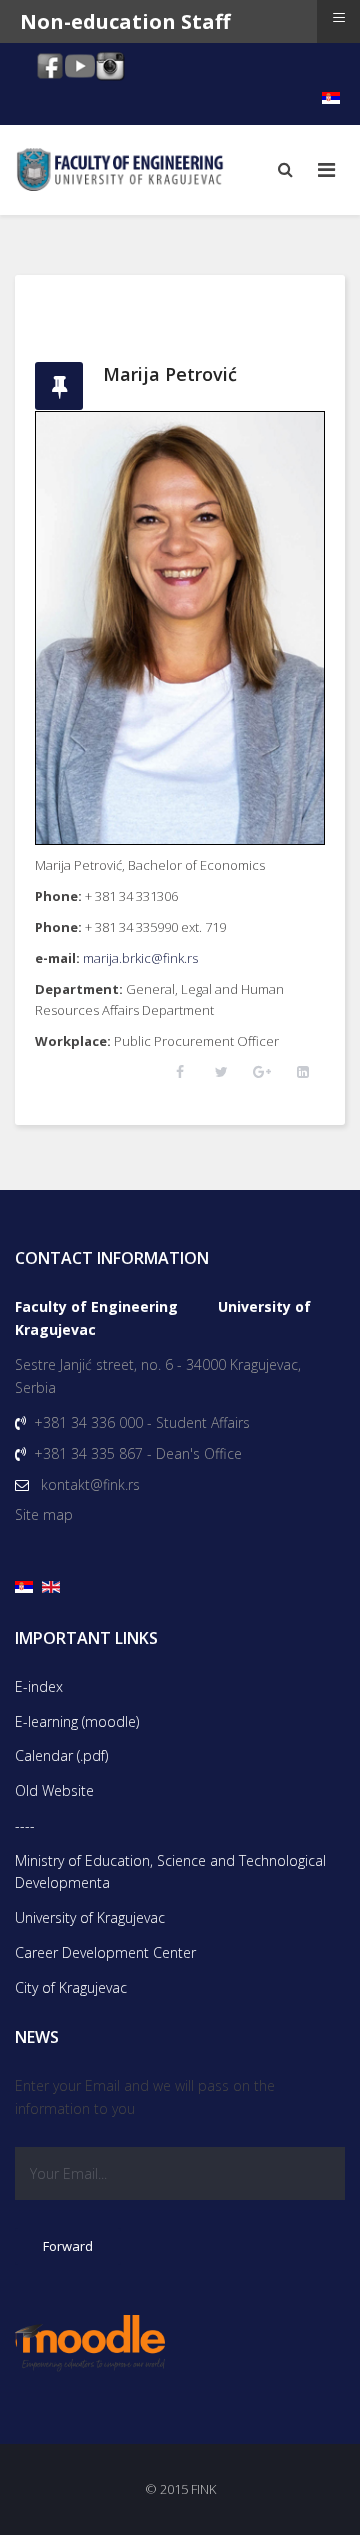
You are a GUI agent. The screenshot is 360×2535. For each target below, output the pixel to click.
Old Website (54, 1790)
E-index (39, 1686)
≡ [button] (339, 17)
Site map (44, 1514)
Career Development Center (105, 1952)
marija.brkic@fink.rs (140, 958)
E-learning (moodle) (77, 1721)
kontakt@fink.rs (90, 1484)
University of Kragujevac (90, 1917)
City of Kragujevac (71, 1987)
